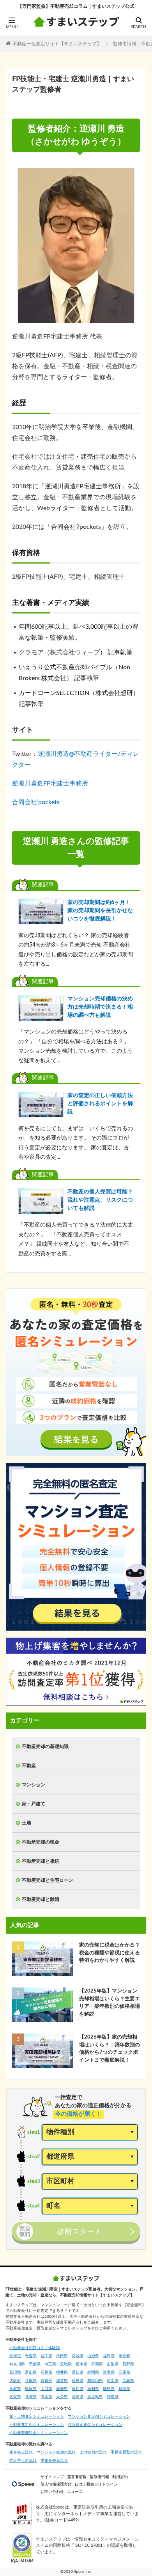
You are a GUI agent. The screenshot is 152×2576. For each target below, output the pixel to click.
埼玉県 (50, 2364)
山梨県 (113, 2364)
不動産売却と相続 (41, 1861)
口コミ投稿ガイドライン (96, 2484)
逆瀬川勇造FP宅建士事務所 (50, 784)
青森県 (31, 2356)
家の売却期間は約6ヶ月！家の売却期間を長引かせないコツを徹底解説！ (100, 911)
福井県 (62, 2372)
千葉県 (35, 2364)
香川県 (78, 2389)
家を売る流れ (21, 2452)
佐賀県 (15, 2397)
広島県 (128, 2381)
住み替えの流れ (23, 2461)
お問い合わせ (52, 2492)
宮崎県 (78, 2397)
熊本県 (46, 2397)
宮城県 (78, 2356)
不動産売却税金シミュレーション (39, 2433)
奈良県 (78, 2381)
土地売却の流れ (93, 2452)
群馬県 (97, 2364)
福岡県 (124, 2389)
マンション (34, 1785)
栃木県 (81, 2364)
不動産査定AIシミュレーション (37, 2425)
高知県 (93, 2389)
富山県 (31, 2372)
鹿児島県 (95, 2397)
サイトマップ (52, 2477)
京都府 (46, 2381)
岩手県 (46, 2356)
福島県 (109, 2356)
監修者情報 (99, 2477)
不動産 (29, 1766)
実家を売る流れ (54, 2461)
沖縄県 (113, 2397)
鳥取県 (15, 2389)
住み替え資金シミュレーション (95, 2425)
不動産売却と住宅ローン (48, 1880)
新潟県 (15, 2372)
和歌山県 (95, 2381)
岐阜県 (109, 2372)
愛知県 (78, 2372)
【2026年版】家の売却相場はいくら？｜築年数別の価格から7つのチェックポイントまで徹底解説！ (110, 2049)
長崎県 (31, 2397)
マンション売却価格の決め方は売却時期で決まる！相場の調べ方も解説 (100, 1007)
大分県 (62, 2397)
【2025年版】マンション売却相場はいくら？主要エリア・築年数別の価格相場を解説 (110, 2003)
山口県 (46, 2389)
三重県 (124, 2372)
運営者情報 (77, 2477)
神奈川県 (17, 2364)
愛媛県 (62, 2389)
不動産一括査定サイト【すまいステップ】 (57, 43)
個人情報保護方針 (56, 2484)
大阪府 (15, 2381)
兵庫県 (31, 2381)
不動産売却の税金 (41, 1842)
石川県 (46, 2372)
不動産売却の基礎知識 (45, 1746)
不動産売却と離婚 (41, 1899)
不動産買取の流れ (126, 2452)
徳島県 (109, 2389)
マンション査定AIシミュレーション (99, 2416)
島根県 (31, 2389)
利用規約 (120, 2477)
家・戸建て (34, 1804)
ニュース (75, 2492)
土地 (27, 1823)
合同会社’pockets (36, 802)
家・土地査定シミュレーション (37, 2416)
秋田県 (62, 2356)
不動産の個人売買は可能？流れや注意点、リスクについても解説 (100, 1200)
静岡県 (93, 2372)
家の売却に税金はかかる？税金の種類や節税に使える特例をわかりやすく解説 (110, 1953)
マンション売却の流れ (56, 2452)
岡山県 (113, 2381)
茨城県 (66, 2364)
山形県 (93, 2356)
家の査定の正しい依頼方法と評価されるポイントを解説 (100, 1104)
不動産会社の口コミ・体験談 (35, 2348)
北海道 (15, 2356)
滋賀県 (62, 2381)
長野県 (128, 2364)
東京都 (124, 2356)
